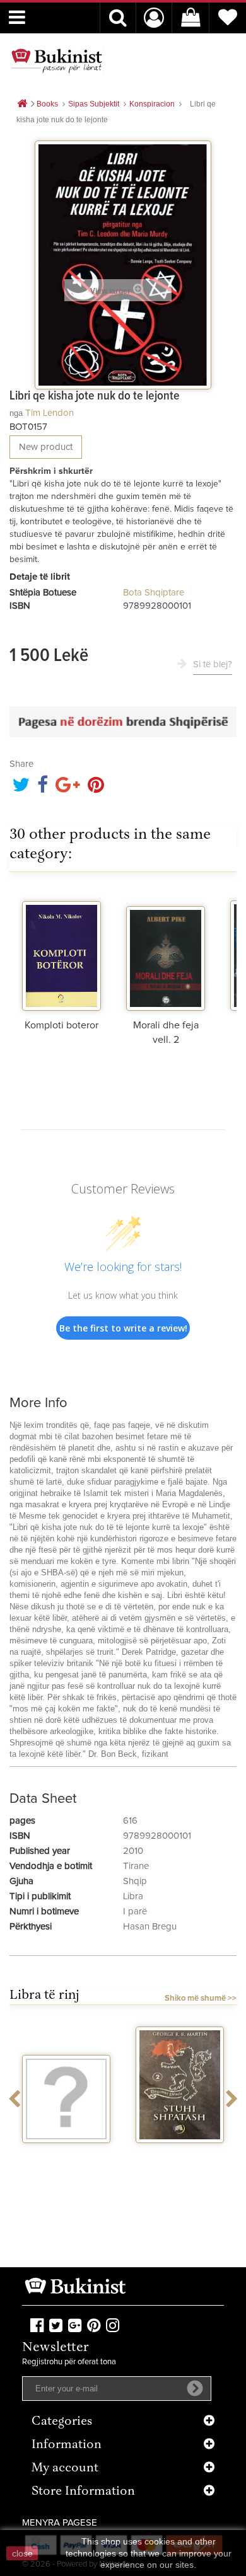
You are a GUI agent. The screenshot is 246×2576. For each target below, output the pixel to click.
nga (16, 413)
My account (65, 2469)
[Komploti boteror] (61, 951)
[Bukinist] (57, 60)
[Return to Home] (22, 104)
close (22, 2553)
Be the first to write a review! (123, 1328)
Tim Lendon (50, 413)
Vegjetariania (67, 2154)
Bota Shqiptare (154, 593)
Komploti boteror (61, 1025)
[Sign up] (195, 2388)
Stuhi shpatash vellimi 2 (180, 2159)
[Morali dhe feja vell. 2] (166, 951)
